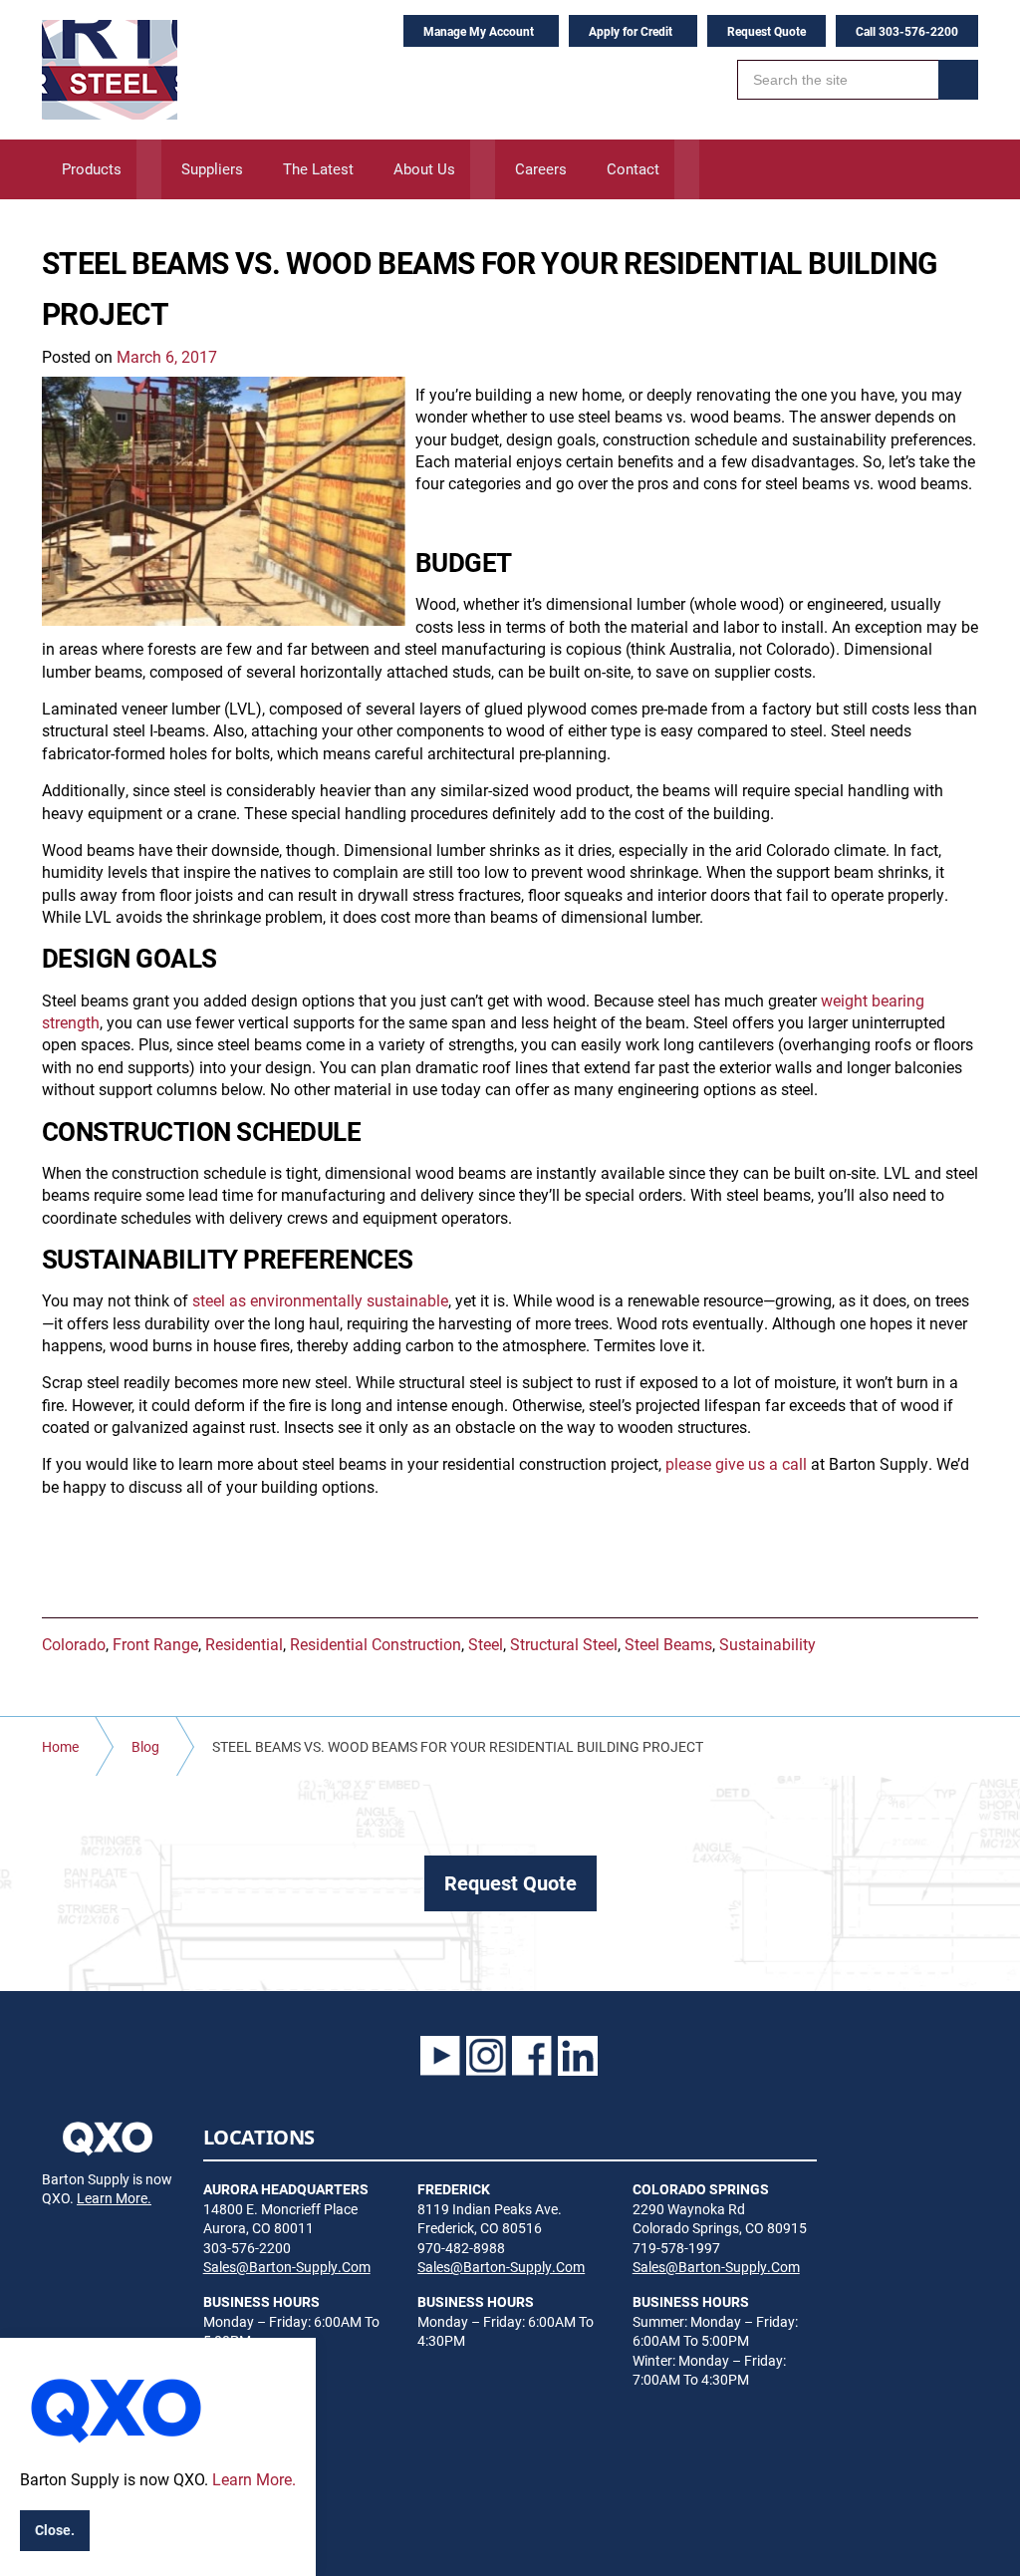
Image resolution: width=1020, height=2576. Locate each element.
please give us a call (736, 1463)
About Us (424, 168)
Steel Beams (668, 1644)
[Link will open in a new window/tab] (440, 2056)
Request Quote (766, 31)
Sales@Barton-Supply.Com (287, 2267)
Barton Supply (110, 70)
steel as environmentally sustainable (320, 1300)
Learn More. (114, 2198)
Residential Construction (376, 1644)
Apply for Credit (631, 31)
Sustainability (767, 1644)
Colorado (74, 1644)
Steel (486, 1644)
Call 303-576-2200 (907, 31)
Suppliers (212, 168)
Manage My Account (479, 31)
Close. (55, 2530)
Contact (633, 168)
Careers (541, 168)
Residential (244, 1644)
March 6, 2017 (167, 356)
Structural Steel (564, 1644)
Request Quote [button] (510, 1882)
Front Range (155, 1644)
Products (92, 168)
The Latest (318, 168)
